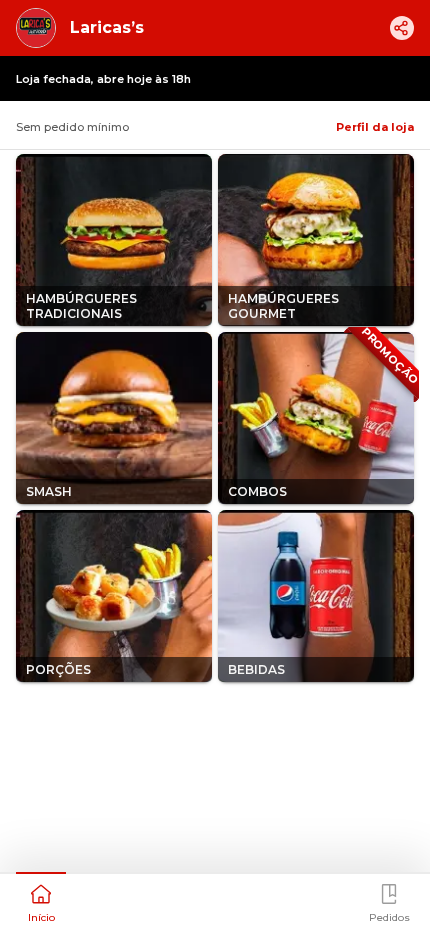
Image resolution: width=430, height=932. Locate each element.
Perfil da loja (375, 127)
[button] (41, 901)
